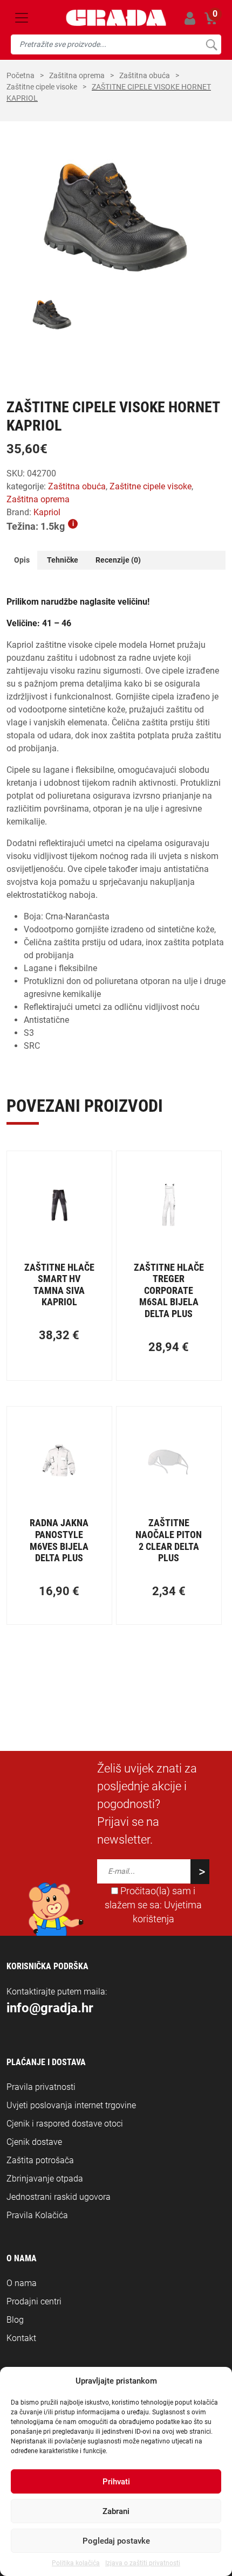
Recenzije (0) (118, 560)
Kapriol (47, 512)
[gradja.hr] (116, 18)
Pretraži (211, 44)
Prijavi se (190, 18)
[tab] (22, 560)
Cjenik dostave (34, 2142)
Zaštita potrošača (40, 2160)
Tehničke (63, 560)
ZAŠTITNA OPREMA (77, 75)
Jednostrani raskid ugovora (59, 2197)
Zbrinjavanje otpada (45, 2179)
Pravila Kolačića (37, 2215)
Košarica (211, 16)
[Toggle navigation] (22, 18)
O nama (22, 2283)
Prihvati (116, 2482)
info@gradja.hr (50, 2008)
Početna (21, 75)
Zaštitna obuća (145, 75)
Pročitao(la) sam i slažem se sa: (153, 1905)
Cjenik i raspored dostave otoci (65, 2124)
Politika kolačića (76, 2563)
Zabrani (116, 2511)
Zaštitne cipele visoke (42, 87)
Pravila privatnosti (41, 2087)
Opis (22, 560)
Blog (15, 2320)
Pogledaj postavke (116, 2541)
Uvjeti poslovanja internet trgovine (71, 2105)
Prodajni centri (34, 2301)
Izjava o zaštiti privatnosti (143, 2563)
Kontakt (21, 2338)
